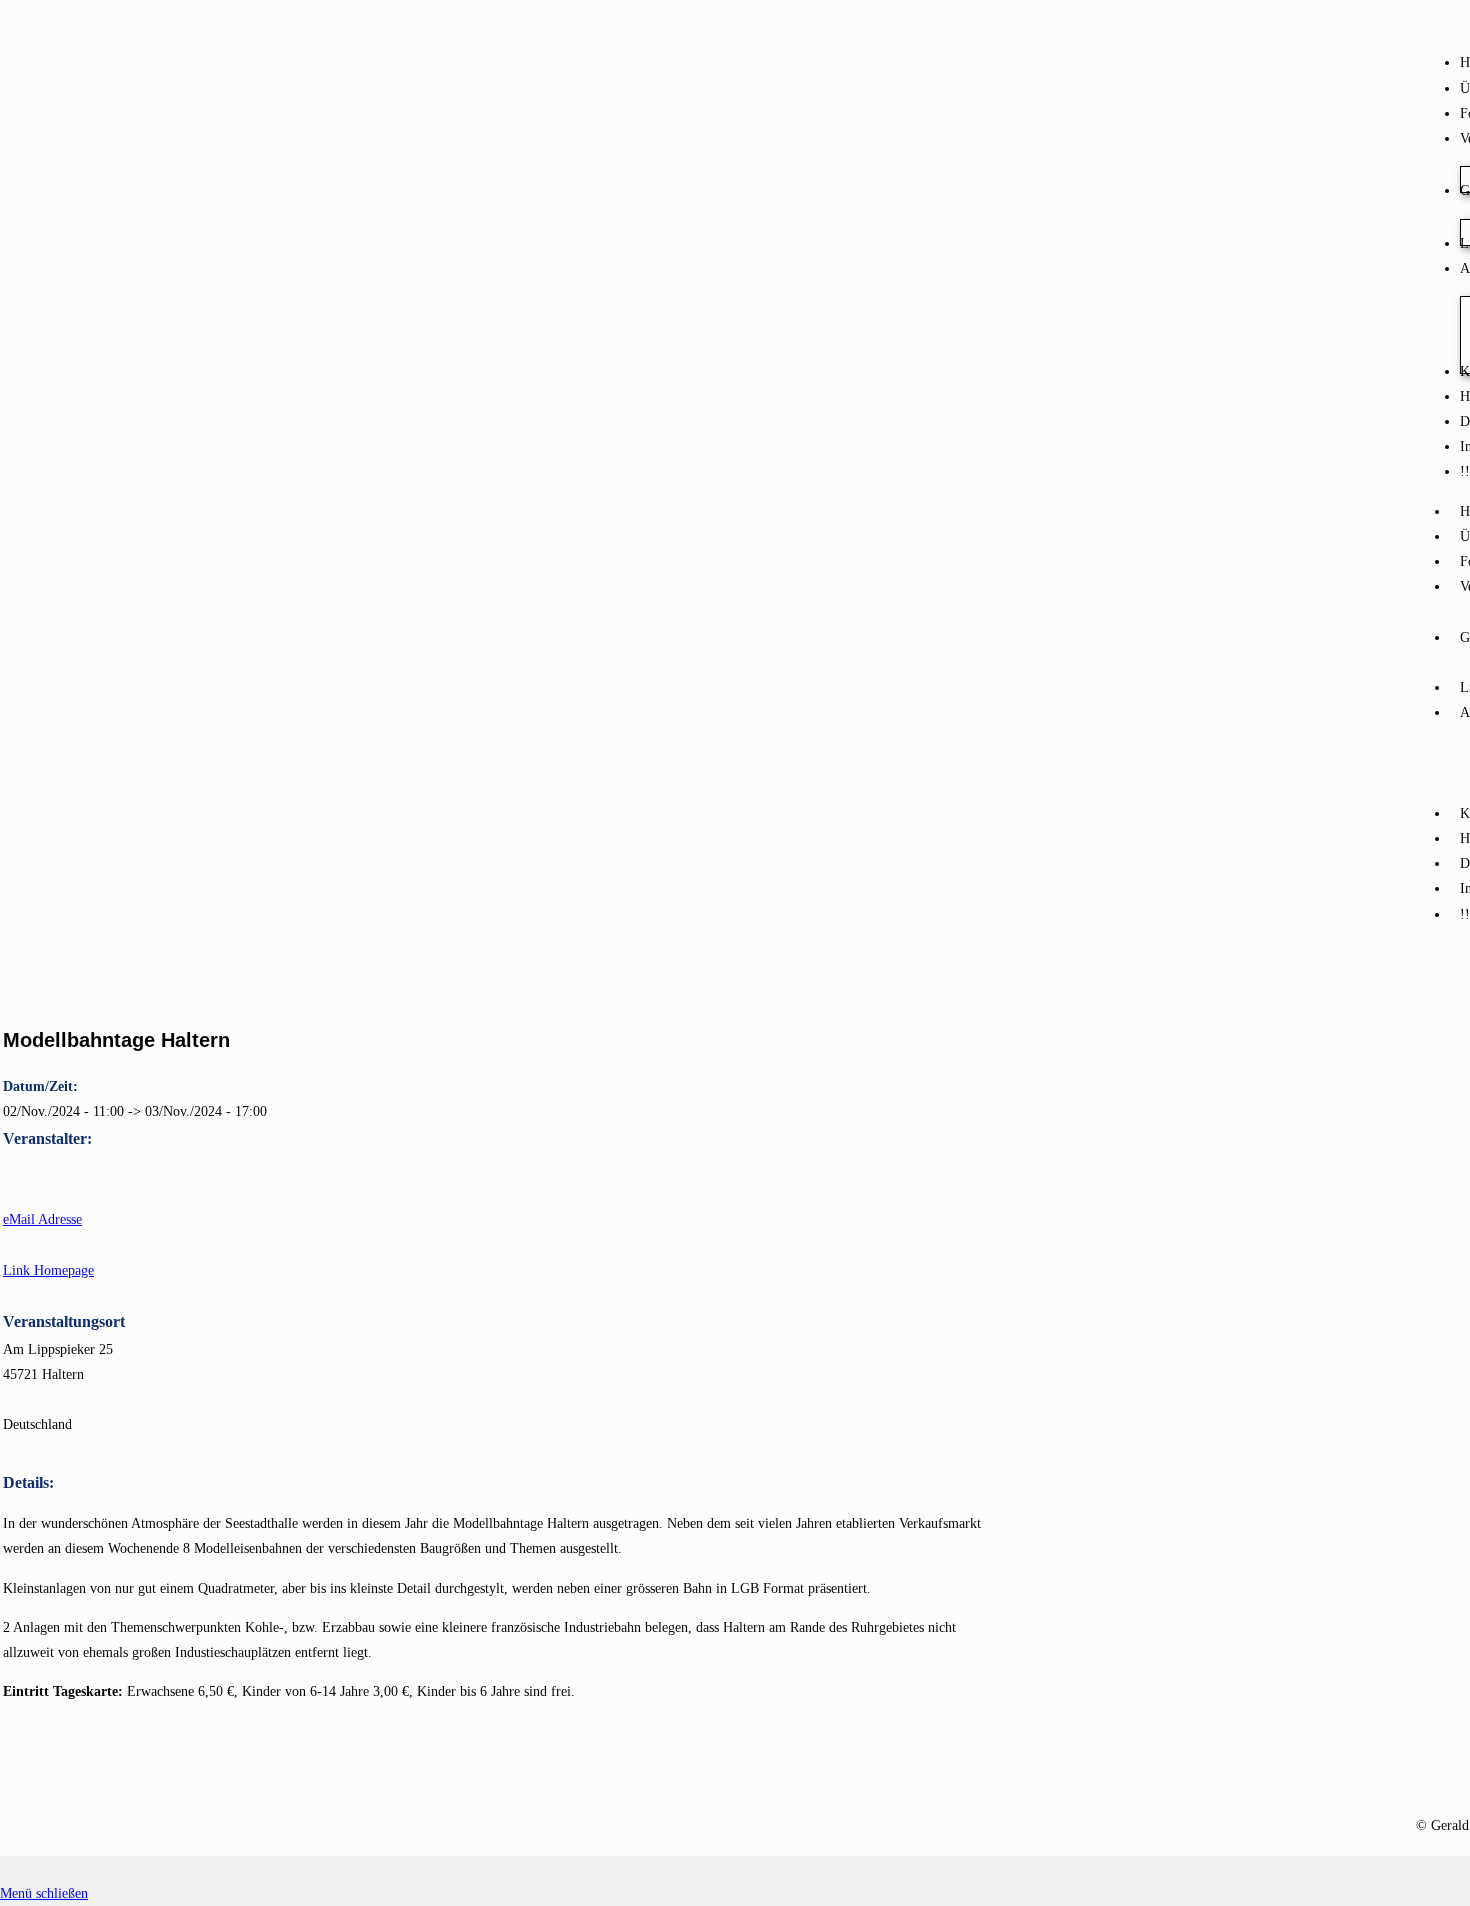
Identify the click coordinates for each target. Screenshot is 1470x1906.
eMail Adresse (42, 1219)
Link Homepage (48, 1270)
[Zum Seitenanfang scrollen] (5, 1868)
